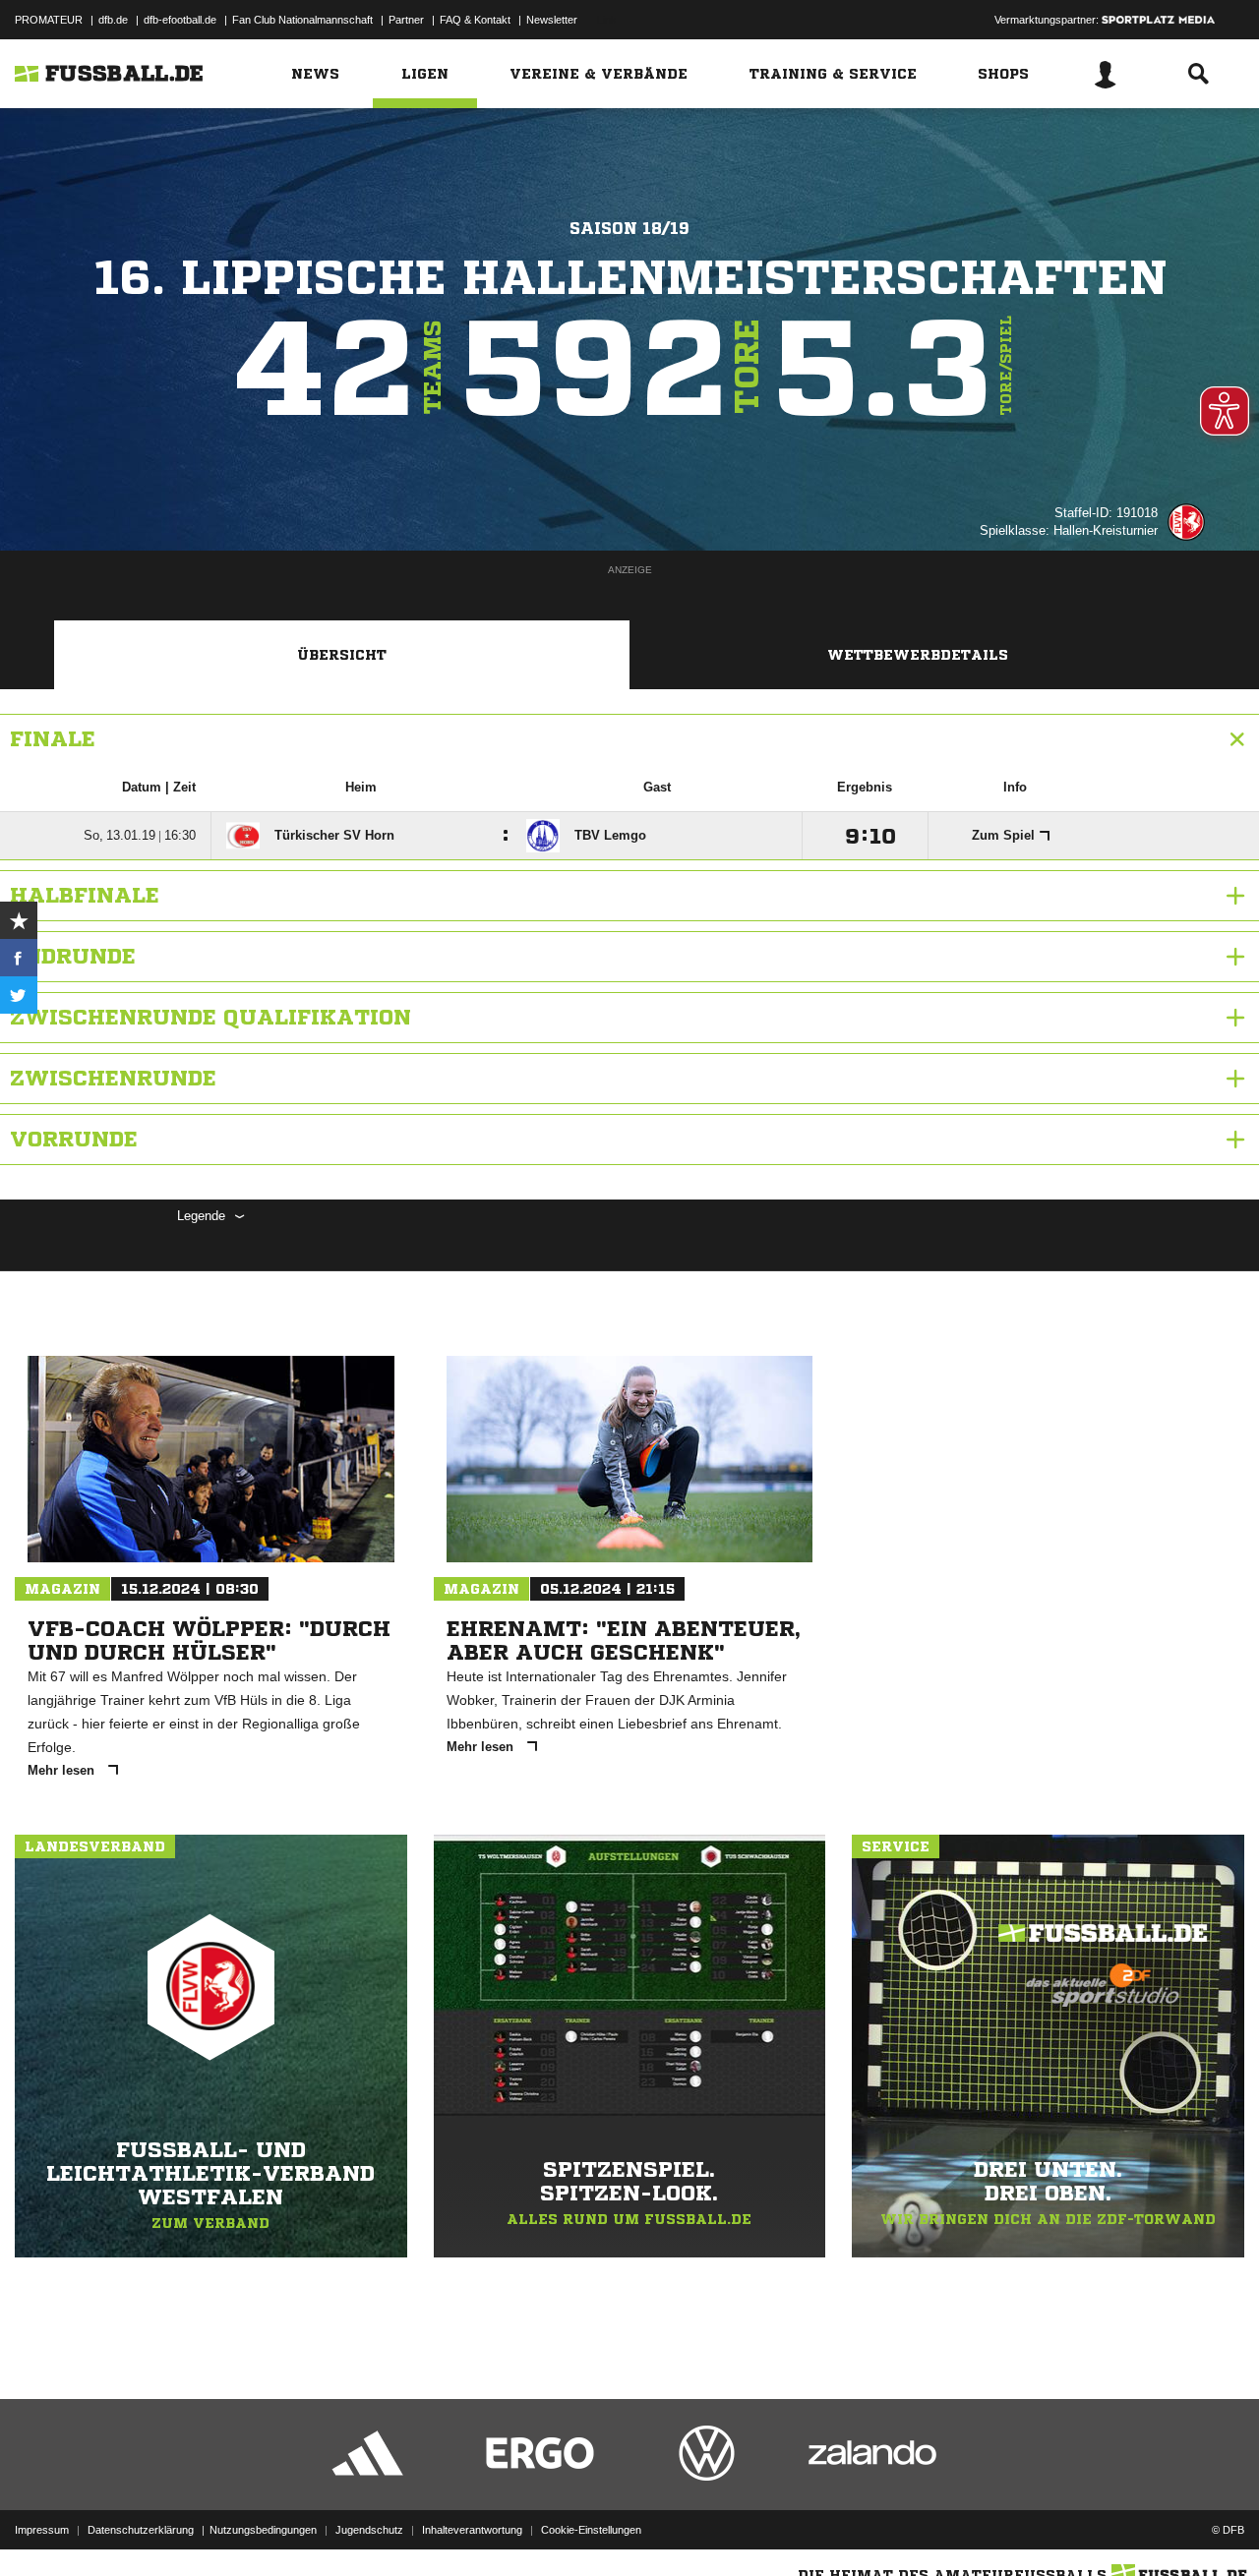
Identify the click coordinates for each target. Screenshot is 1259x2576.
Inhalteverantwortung (472, 2530)
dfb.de (113, 20)
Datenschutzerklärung (141, 2530)
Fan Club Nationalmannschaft (302, 20)
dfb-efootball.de (180, 20)
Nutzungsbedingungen (263, 2530)
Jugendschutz (369, 2530)
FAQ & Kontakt (475, 20)
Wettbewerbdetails (918, 655)
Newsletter (552, 20)
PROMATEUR (49, 20)
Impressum (42, 2530)
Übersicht (342, 655)
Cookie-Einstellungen (591, 2530)
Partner (406, 20)
